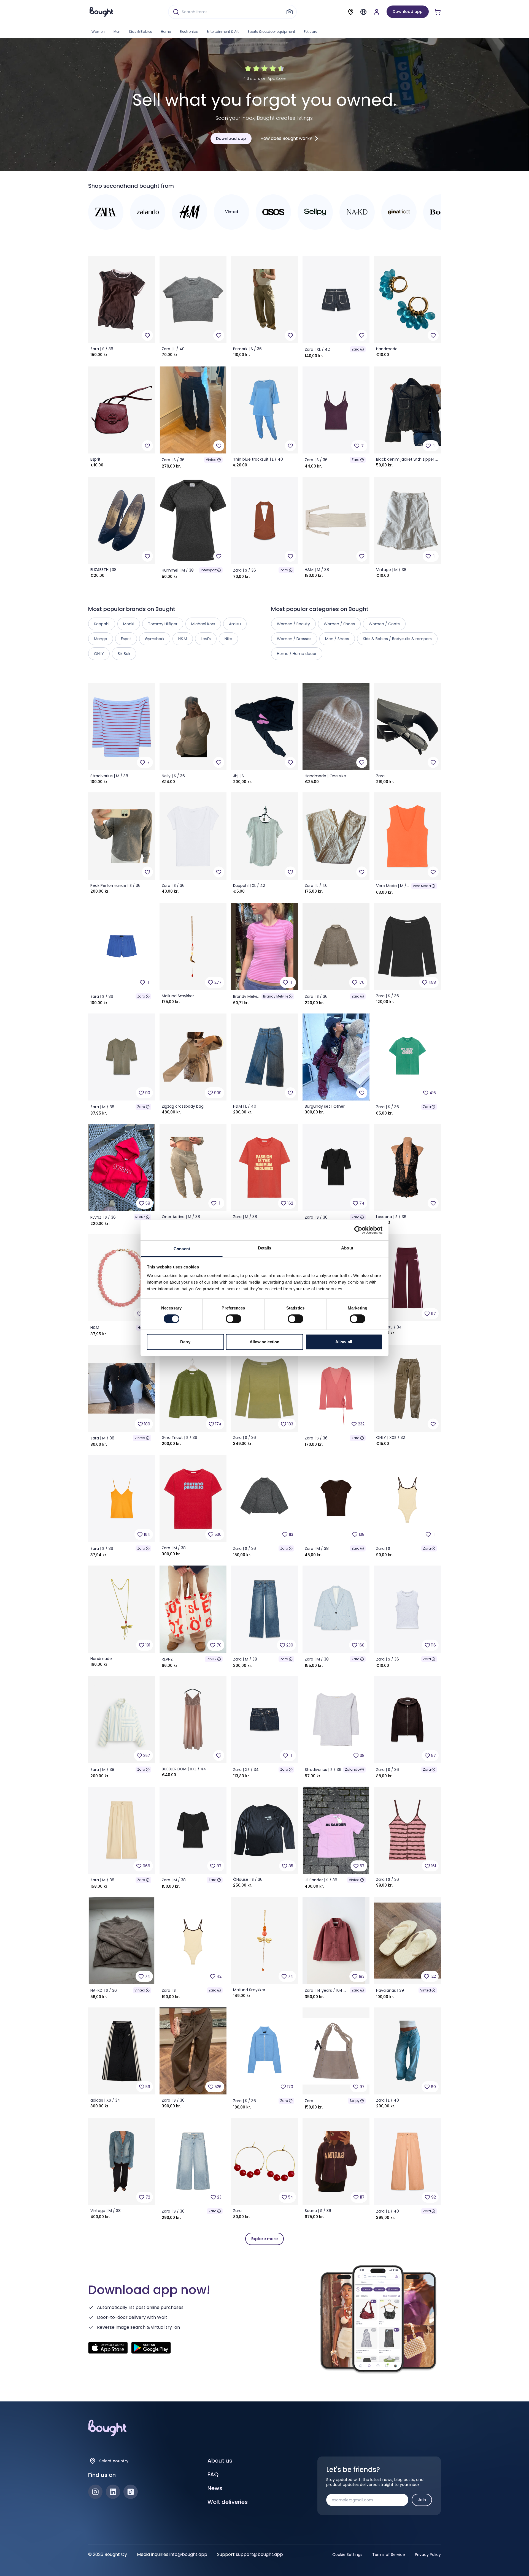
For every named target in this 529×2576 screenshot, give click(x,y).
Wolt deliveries (228, 2502)
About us (220, 2461)
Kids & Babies (141, 32)
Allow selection (265, 1342)
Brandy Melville (276, 996)
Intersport (209, 570)
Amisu (235, 624)
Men (117, 32)
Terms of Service (389, 2555)
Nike (228, 639)
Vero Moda (422, 886)
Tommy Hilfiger (163, 624)
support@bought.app (259, 2554)
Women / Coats (384, 624)
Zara (356, 349)
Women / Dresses (294, 639)
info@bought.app (188, 2554)
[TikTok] (131, 2492)
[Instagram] (95, 2492)
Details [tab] (265, 1248)
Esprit (126, 639)
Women (98, 32)
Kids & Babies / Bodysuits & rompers (397, 639)
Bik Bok (124, 654)
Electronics (189, 32)
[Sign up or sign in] (377, 12)
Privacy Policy (428, 2555)
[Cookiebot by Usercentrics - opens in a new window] (358, 1230)
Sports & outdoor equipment (271, 32)
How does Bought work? (286, 138)
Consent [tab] (182, 1249)
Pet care (311, 32)
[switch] (234, 1319)
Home (166, 32)
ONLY (99, 654)
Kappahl (102, 624)
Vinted (211, 460)
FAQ (213, 2474)
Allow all (344, 1342)
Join (422, 2500)
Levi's (206, 639)
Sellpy (355, 2101)
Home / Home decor (297, 654)
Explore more (264, 2239)
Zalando (352, 1769)
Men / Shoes (337, 639)
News (215, 2488)
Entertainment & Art (223, 32)
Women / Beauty (293, 624)
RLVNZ (140, 1217)
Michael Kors (203, 624)
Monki (129, 624)
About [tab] (347, 1248)
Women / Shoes (339, 624)
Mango (101, 639)
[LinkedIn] (113, 2492)
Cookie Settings (347, 2555)
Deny (185, 1342)
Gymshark (155, 639)
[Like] (147, 335)
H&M (183, 639)
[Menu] (363, 12)
